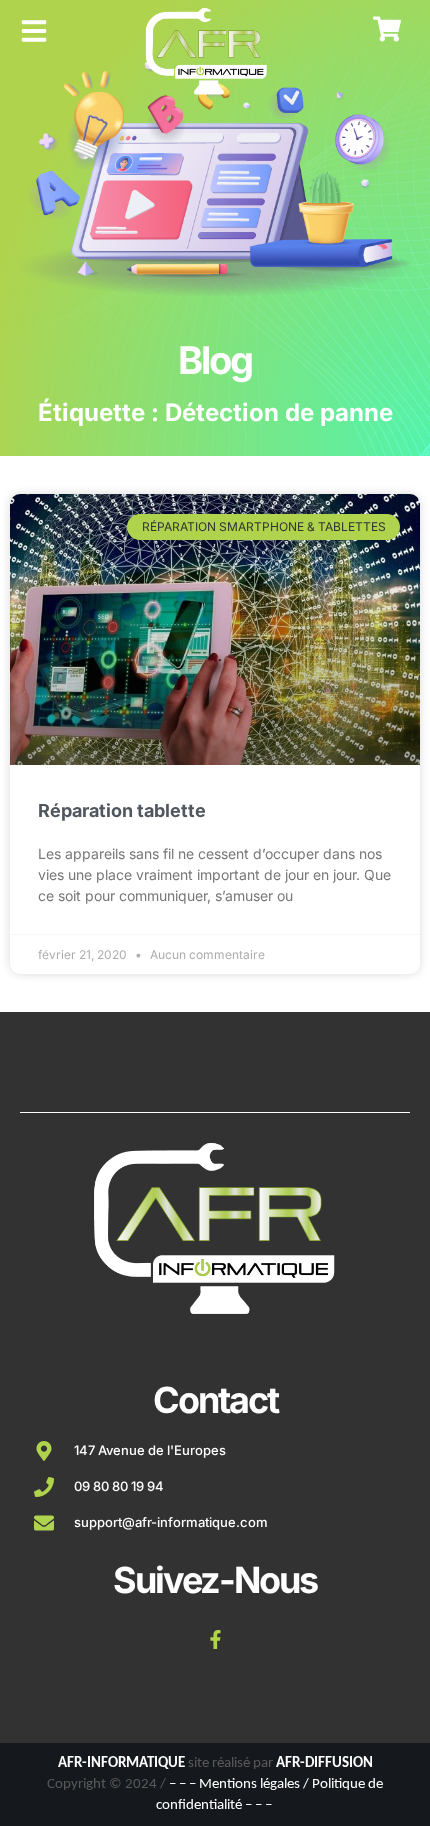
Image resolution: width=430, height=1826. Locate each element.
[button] (34, 31)
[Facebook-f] (215, 1640)
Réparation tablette (122, 810)
